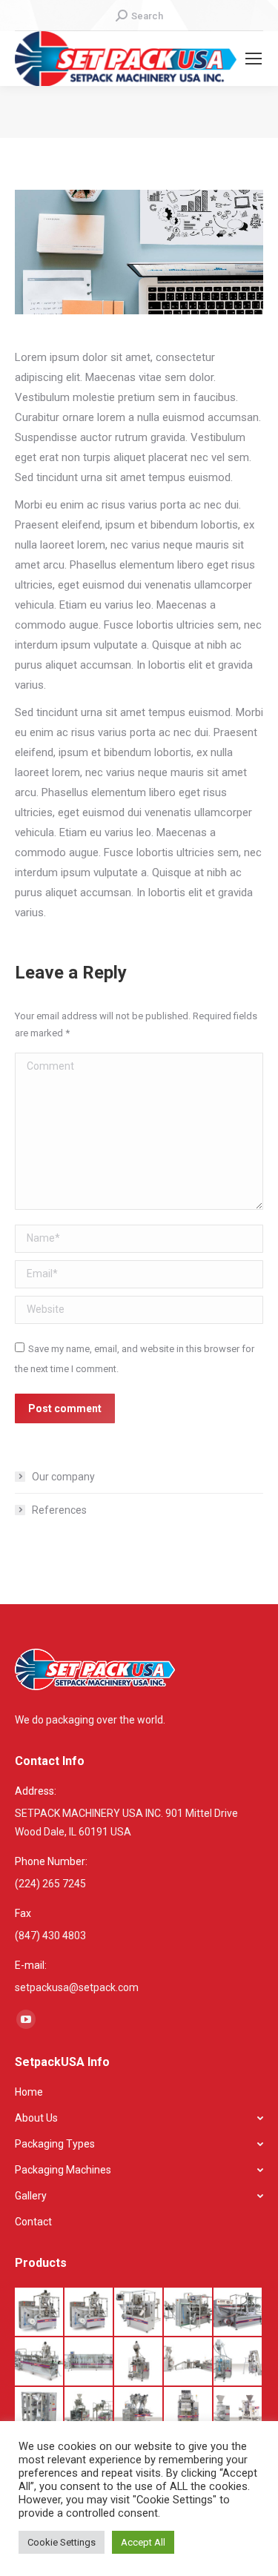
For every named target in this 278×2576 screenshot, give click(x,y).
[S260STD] (89, 2362)
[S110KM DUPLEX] (189, 2312)
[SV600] (89, 2412)
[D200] (238, 2362)
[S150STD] (40, 2362)
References (59, 1510)
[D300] (40, 2412)
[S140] (238, 2312)
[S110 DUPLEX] (89, 2312)
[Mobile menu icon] (254, 59)
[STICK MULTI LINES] (238, 2412)
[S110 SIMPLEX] (40, 2312)
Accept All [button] (143, 2542)
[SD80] (139, 2412)
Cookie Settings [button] (62, 2542)
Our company (63, 1477)
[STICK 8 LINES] (189, 2412)
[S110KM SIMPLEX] (139, 2312)
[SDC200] (139, 2362)
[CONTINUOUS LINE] (189, 2362)
